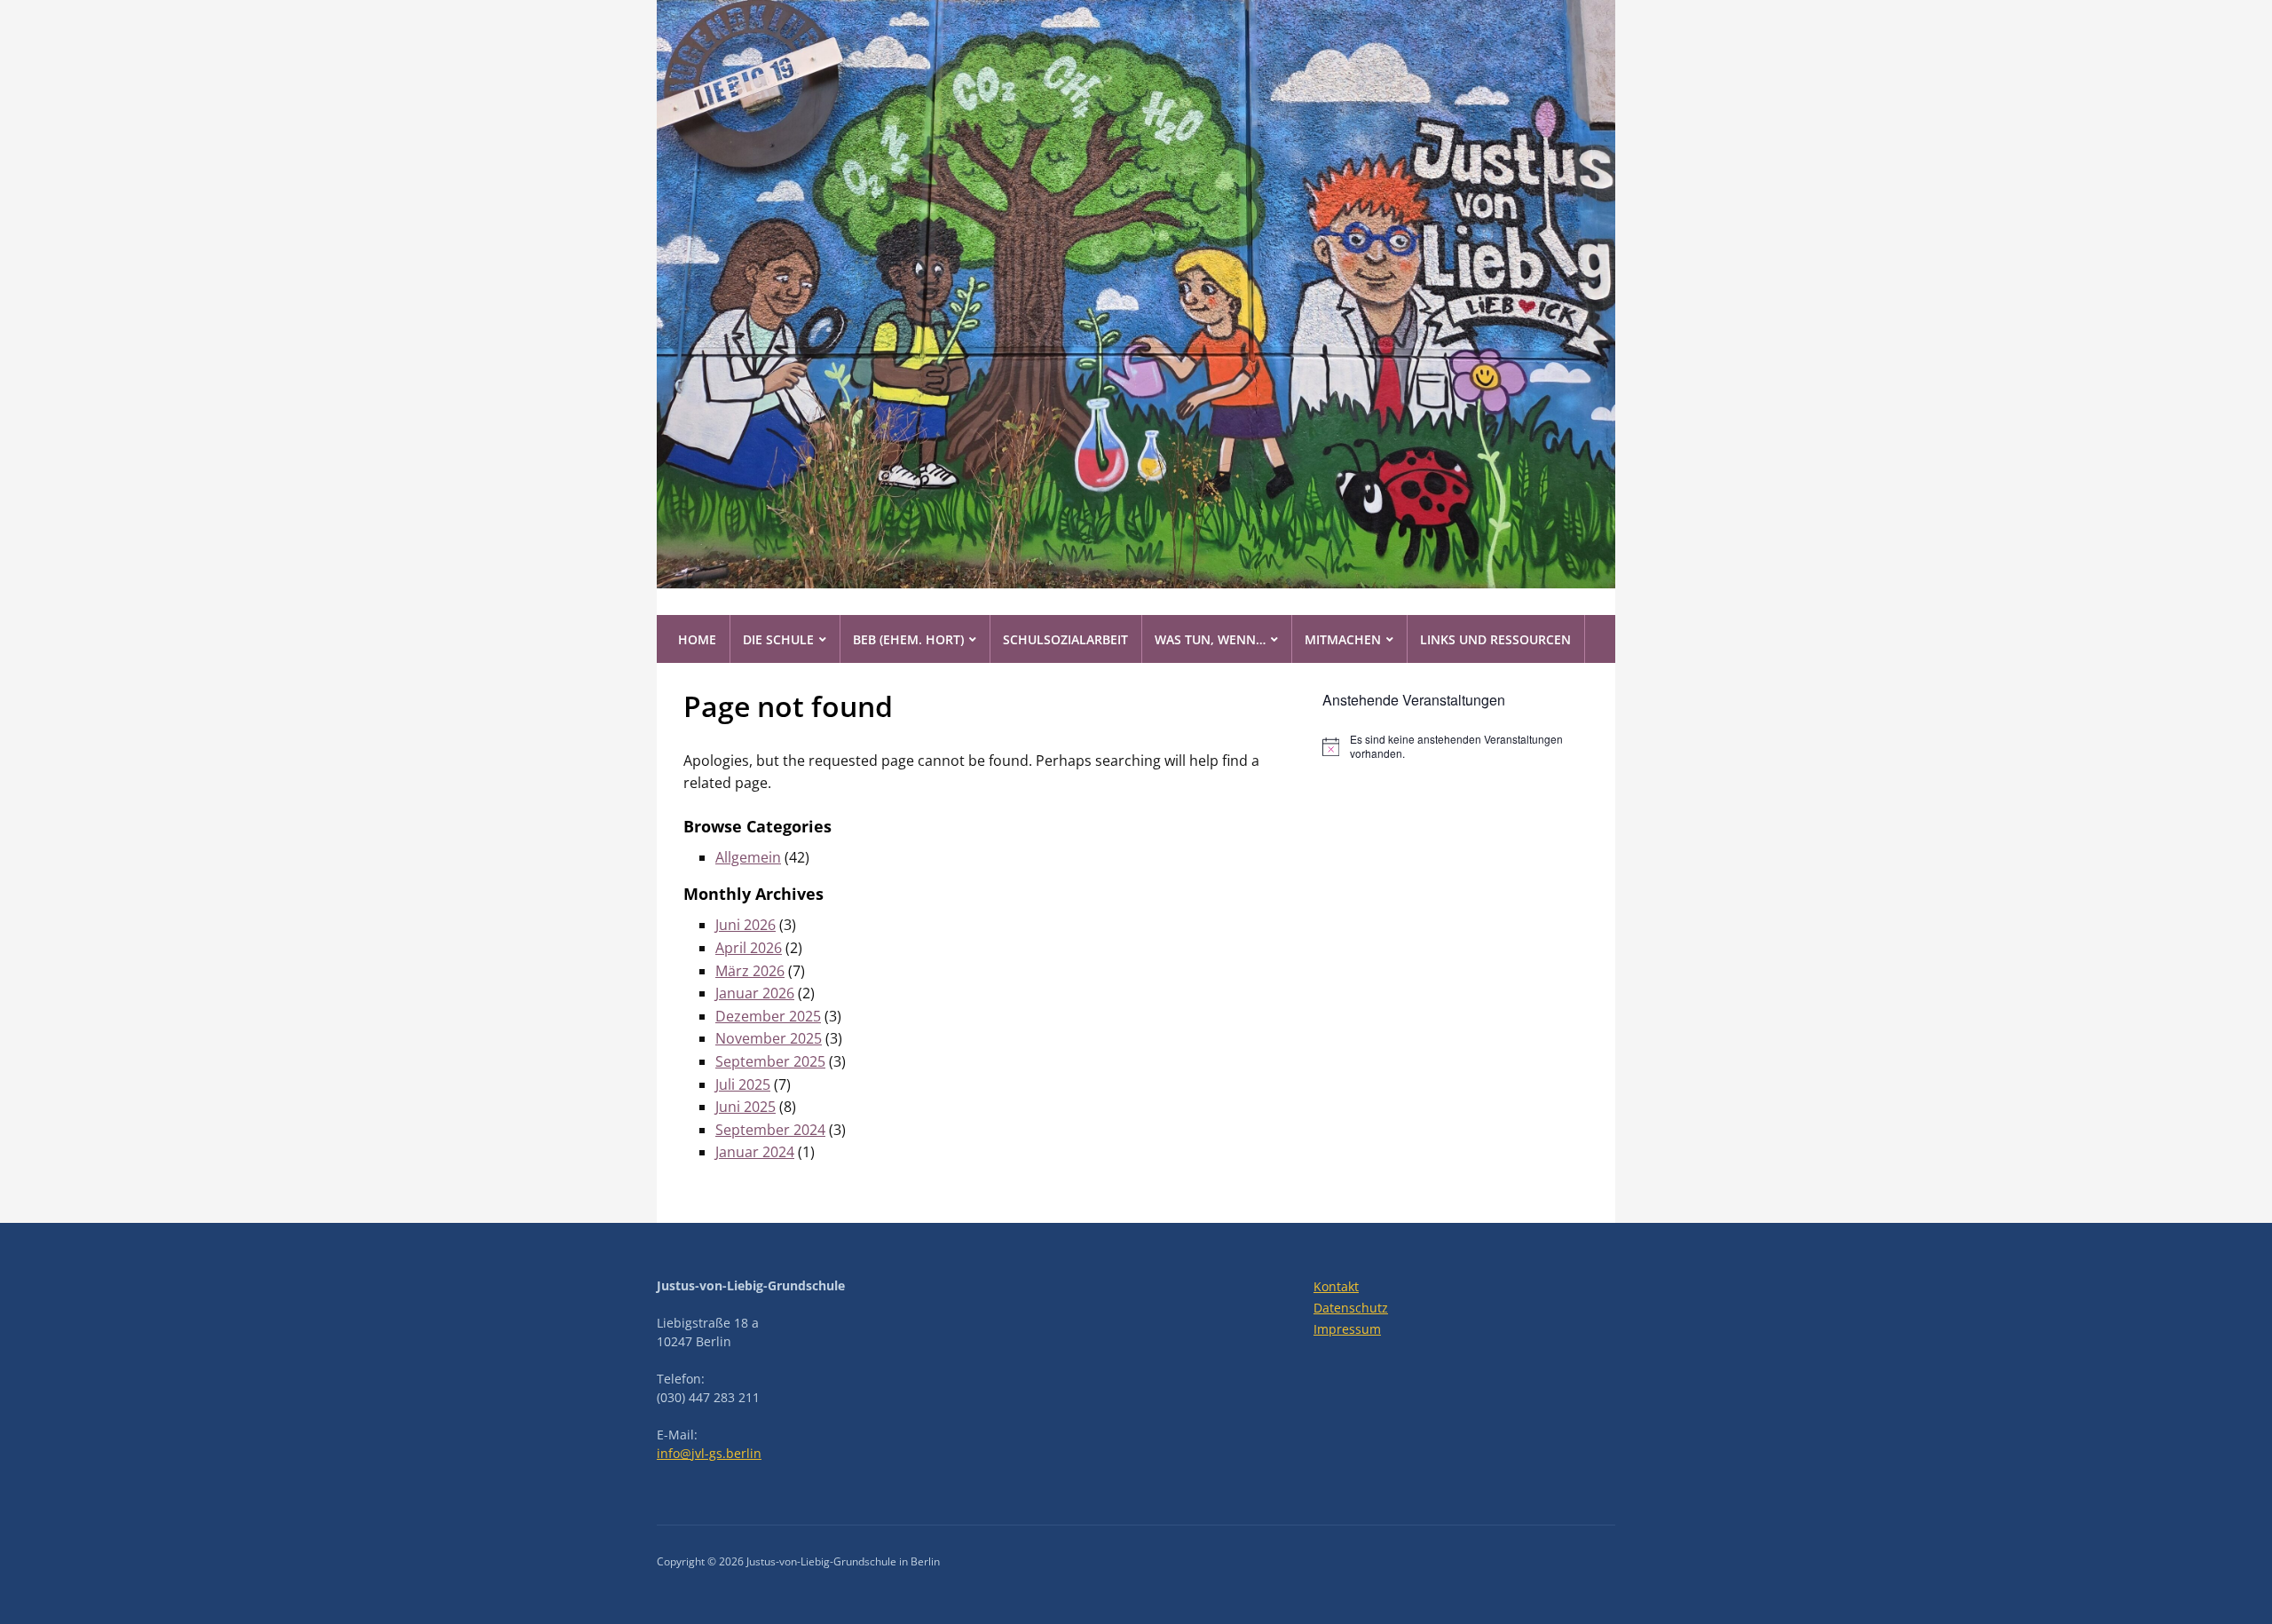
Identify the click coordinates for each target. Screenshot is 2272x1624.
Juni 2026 (745, 925)
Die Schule (778, 639)
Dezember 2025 (768, 1016)
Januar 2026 (755, 993)
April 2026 (749, 948)
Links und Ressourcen (1495, 639)
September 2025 (770, 1061)
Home (697, 639)
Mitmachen (1343, 639)
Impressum (1347, 1329)
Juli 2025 (743, 1084)
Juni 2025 (745, 1107)
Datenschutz (1351, 1308)
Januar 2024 (755, 1152)
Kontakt (1336, 1286)
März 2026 (750, 971)
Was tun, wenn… (1210, 639)
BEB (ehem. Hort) (908, 639)
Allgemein (748, 857)
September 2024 (770, 1130)
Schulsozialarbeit (1065, 639)
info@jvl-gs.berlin (709, 1453)
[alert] (1455, 747)
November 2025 (769, 1038)
